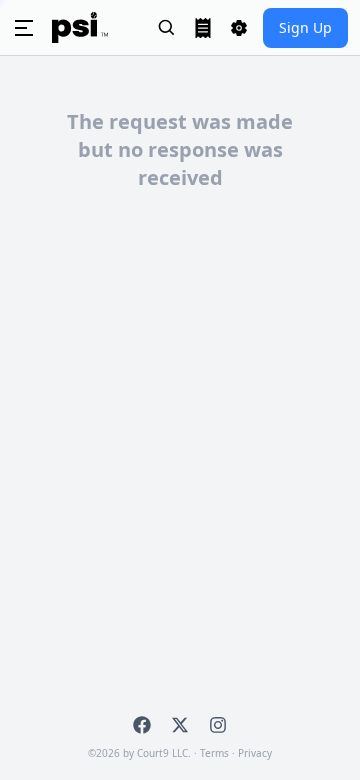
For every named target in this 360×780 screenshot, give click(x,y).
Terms (214, 753)
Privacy (255, 753)
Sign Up (305, 27)
